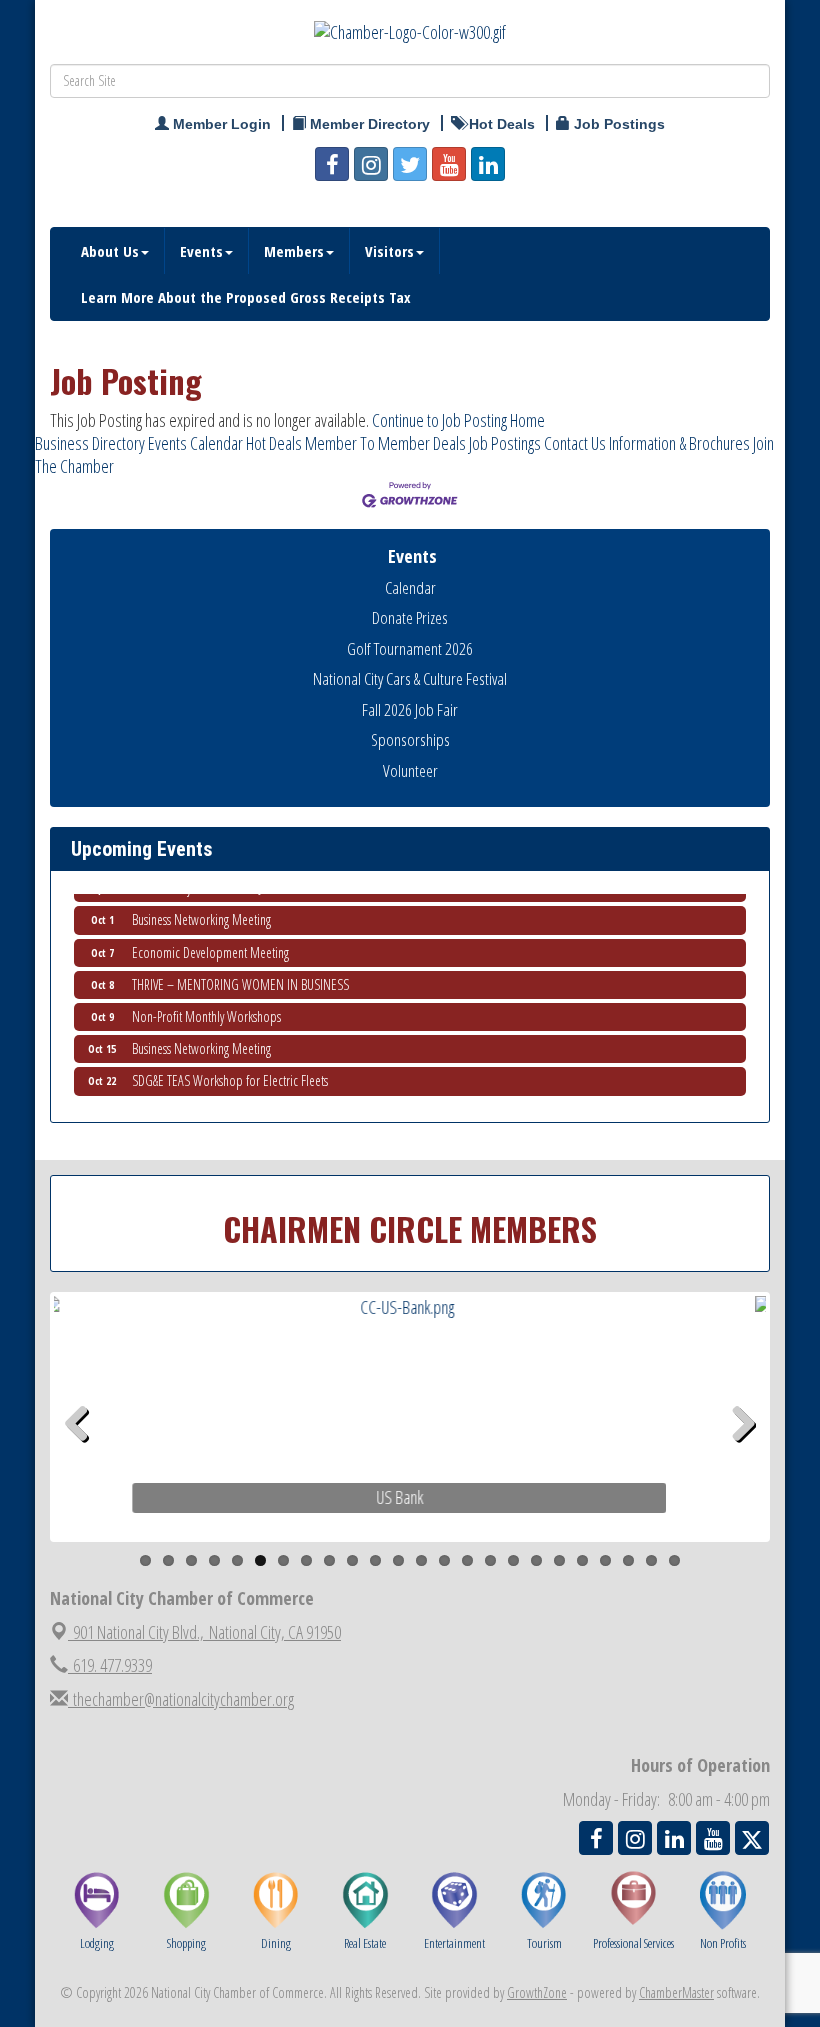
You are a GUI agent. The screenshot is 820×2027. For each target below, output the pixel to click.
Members (294, 251)
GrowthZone (537, 1992)
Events (201, 251)
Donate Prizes (410, 617)
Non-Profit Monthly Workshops (206, 1003)
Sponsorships (410, 739)
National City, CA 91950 (207, 1632)
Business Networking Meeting (201, 906)
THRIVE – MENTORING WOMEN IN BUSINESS (240, 971)
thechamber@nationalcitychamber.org (181, 1699)
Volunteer (410, 770)
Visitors (389, 251)
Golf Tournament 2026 (410, 648)
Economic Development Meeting (210, 939)
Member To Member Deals (385, 443)
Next (742, 1455)
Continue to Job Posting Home (458, 420)
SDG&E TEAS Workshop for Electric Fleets (230, 1067)
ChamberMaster (676, 1992)
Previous (84, 1455)
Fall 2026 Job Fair (410, 709)
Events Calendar (195, 443)
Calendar (410, 587)
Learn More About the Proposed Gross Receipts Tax (246, 297)
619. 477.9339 (110, 1665)
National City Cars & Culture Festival (410, 678)
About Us (110, 251)
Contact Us (575, 443)
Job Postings (505, 443)
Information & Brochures (679, 443)
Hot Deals (274, 443)
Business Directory (90, 443)
